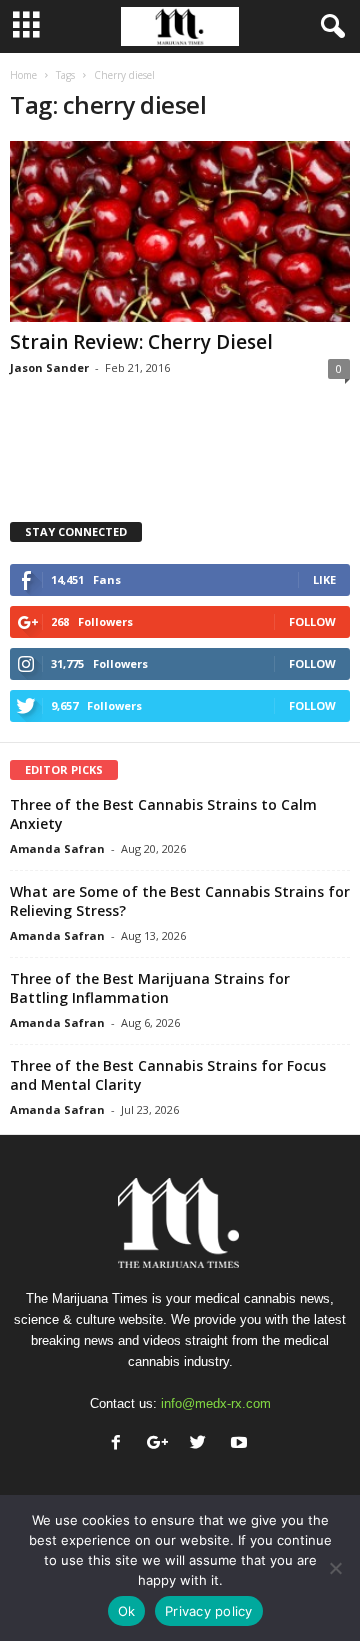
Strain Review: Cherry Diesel (141, 342)
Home (23, 75)
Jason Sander (49, 367)
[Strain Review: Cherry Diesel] (180, 231)
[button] (329, 27)
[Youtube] (241, 1444)
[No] (335, 1568)
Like (324, 579)
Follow (312, 621)
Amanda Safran (57, 848)
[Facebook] (120, 1444)
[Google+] (161, 1444)
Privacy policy (209, 1611)
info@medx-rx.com (216, 1403)
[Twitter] (202, 1444)
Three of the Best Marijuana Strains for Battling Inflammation (150, 988)
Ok (127, 1611)
